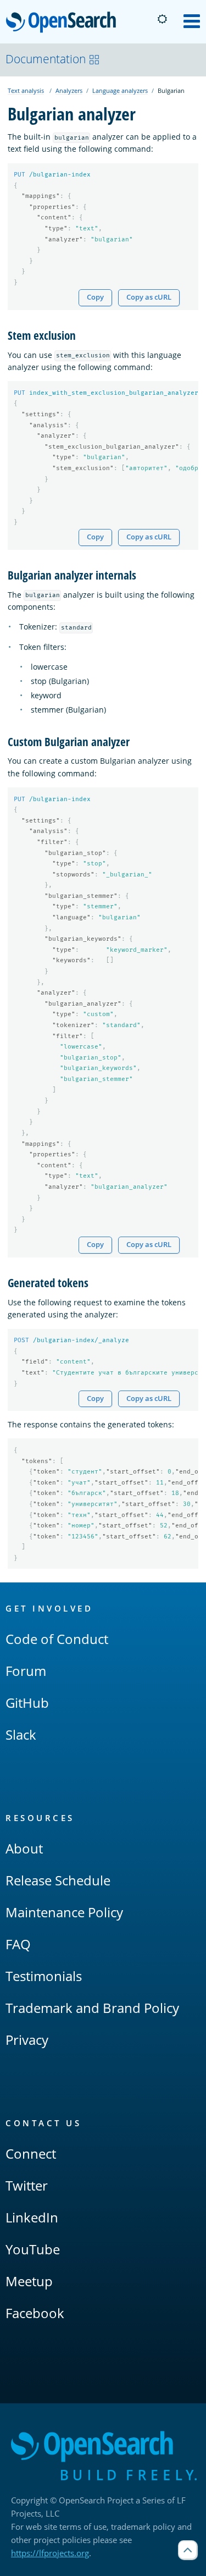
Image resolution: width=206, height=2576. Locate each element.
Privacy (27, 2040)
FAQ (18, 1944)
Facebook (35, 2313)
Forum (26, 1671)
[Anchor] (82, 335)
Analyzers (69, 90)
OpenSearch (64, 23)
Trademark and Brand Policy (92, 2008)
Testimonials (44, 1976)
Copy (95, 297)
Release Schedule (58, 1880)
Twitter (27, 2185)
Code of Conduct (57, 1639)
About (24, 1848)
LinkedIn (32, 2217)
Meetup (29, 2281)
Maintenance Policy (64, 1912)
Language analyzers (120, 90)
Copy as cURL (149, 297)
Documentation (46, 59)
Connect (31, 2153)
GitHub (27, 1703)
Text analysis (26, 90)
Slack (21, 1734)
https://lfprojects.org (50, 2553)
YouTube (33, 2249)
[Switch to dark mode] (162, 19)
